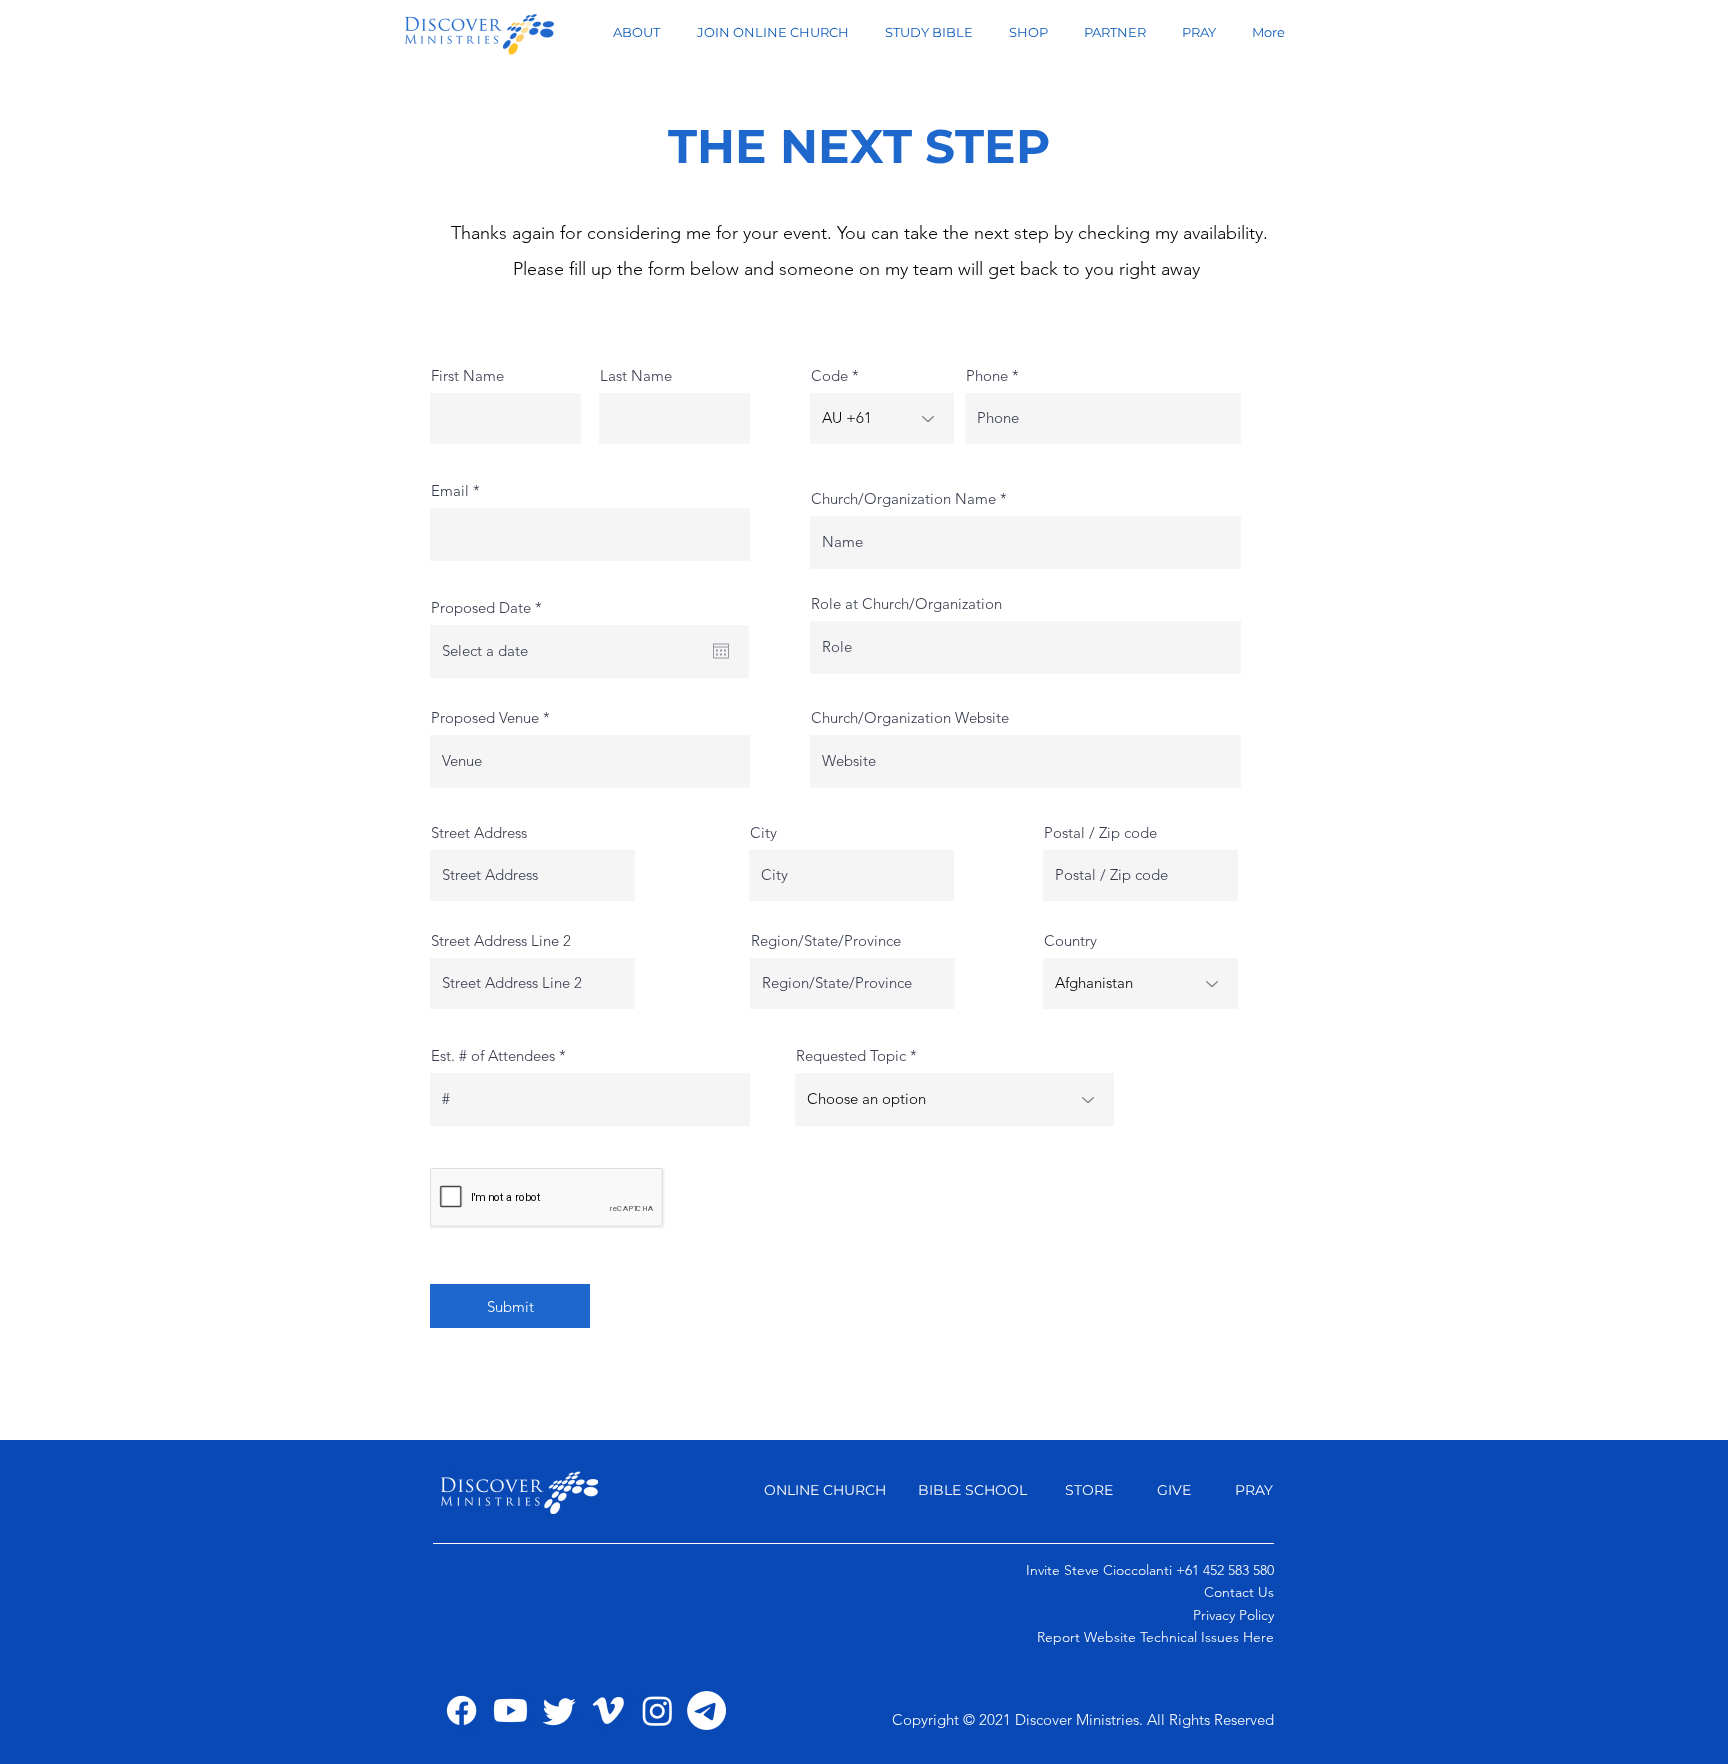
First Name (467, 375)
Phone (987, 375)
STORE (1089, 1490)
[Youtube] (510, 1710)
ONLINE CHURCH (825, 1490)
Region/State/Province (826, 940)
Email (450, 490)
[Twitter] (559, 1710)
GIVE (1176, 1490)
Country (1070, 940)
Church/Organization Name (903, 498)
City (763, 832)
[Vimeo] (608, 1710)
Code (829, 375)
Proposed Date (490, 607)
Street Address (479, 832)
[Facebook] (461, 1710)
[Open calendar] (721, 651)
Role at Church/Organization (906, 603)
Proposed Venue (487, 717)
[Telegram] (706, 1710)
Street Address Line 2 (501, 940)
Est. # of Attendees (495, 1055)
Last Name (636, 375)
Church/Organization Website (910, 717)
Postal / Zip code (1100, 832)
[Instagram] (657, 1710)
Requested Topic (853, 1055)
